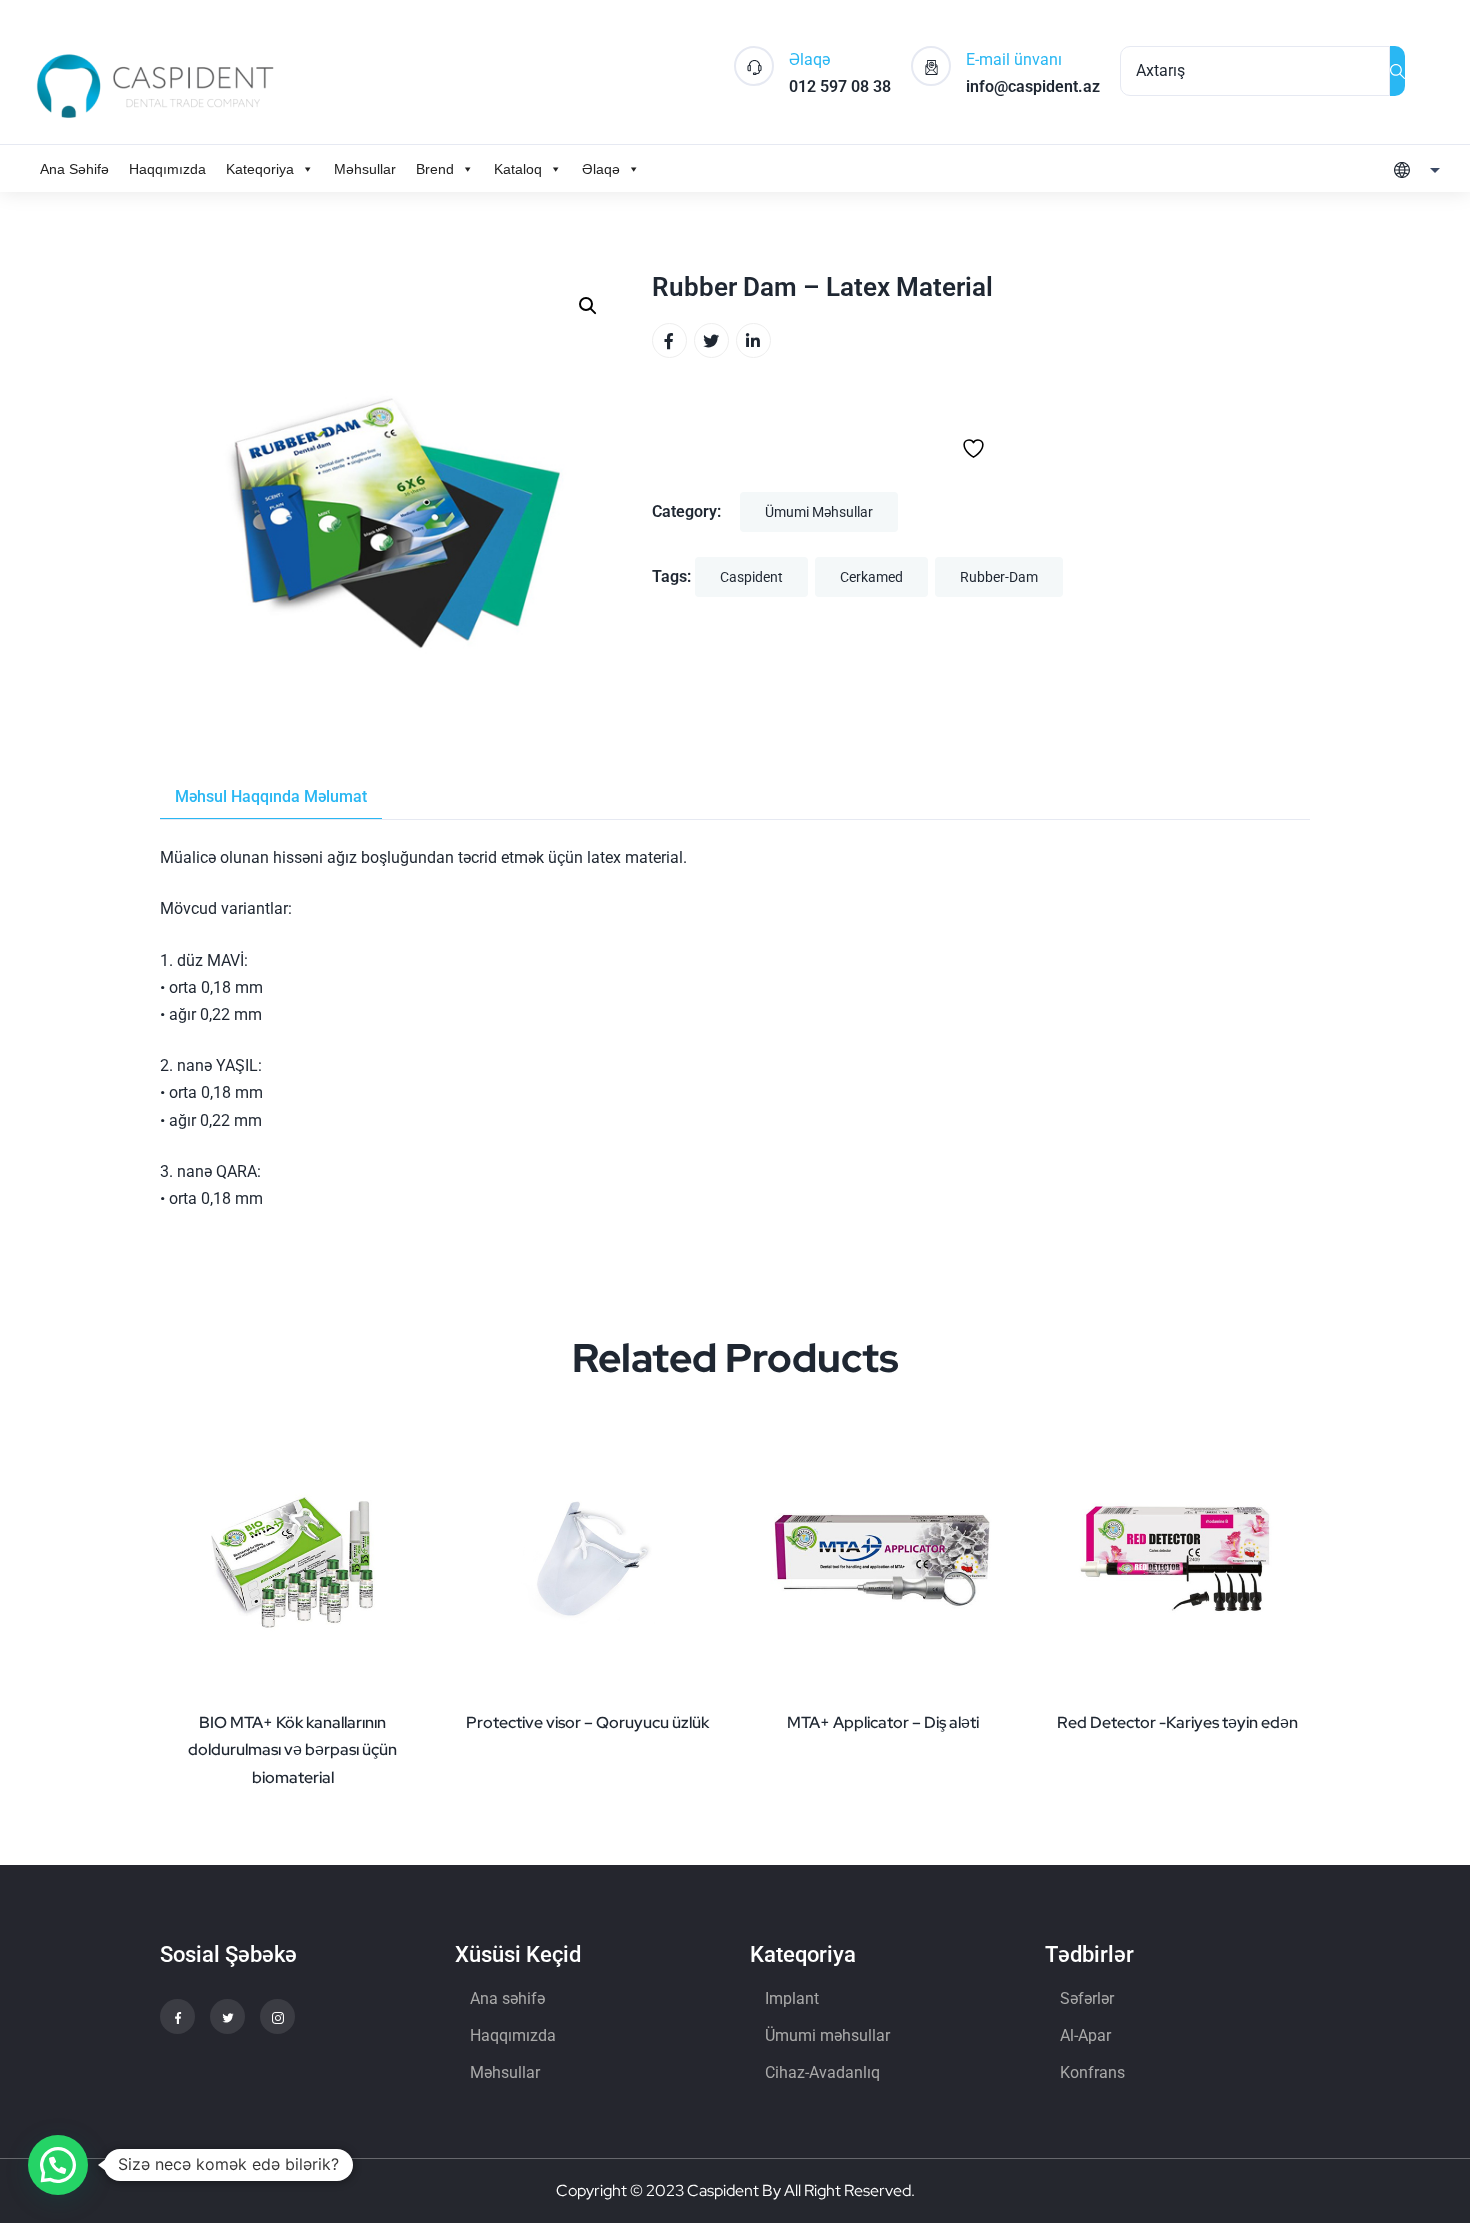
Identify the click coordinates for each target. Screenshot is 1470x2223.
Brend (435, 169)
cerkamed (871, 577)
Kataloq (518, 169)
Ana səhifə (507, 1998)
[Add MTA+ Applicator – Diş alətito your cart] (995, 1698)
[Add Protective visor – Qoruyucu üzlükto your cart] (700, 1698)
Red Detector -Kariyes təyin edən (1177, 1722)
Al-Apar (1085, 2035)
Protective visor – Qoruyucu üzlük (587, 1722)
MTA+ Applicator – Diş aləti (883, 1722)
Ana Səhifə (74, 169)
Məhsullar (365, 169)
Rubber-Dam (999, 577)
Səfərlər (1087, 1998)
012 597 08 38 (840, 86)
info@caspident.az (1033, 86)
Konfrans (1092, 2072)
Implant (792, 1998)
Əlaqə (601, 169)
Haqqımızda (167, 169)
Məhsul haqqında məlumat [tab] (271, 796)
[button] (588, 306)
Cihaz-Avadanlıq (822, 2072)
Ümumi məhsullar (819, 512)
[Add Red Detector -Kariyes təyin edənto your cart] (1290, 1698)
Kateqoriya (260, 169)
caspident (751, 577)
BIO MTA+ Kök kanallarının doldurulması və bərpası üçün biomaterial (292, 1749)
